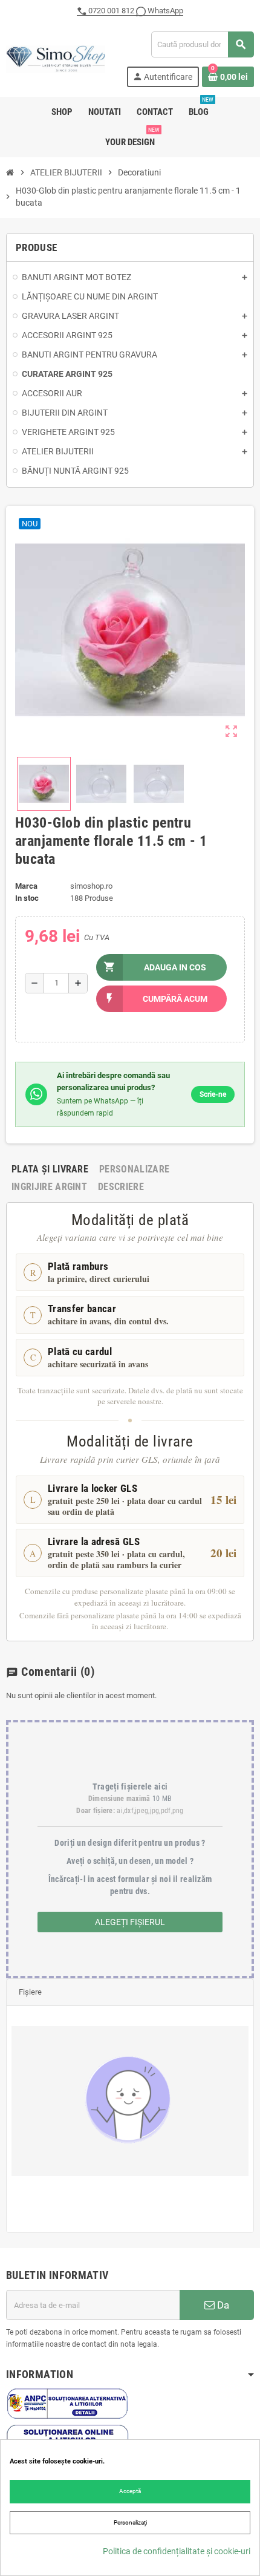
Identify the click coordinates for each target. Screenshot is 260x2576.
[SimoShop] (56, 58)
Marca (26, 886)
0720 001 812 (111, 11)
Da (222, 2305)
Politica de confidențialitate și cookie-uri (177, 2551)
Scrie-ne (213, 1094)
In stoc (27, 898)
